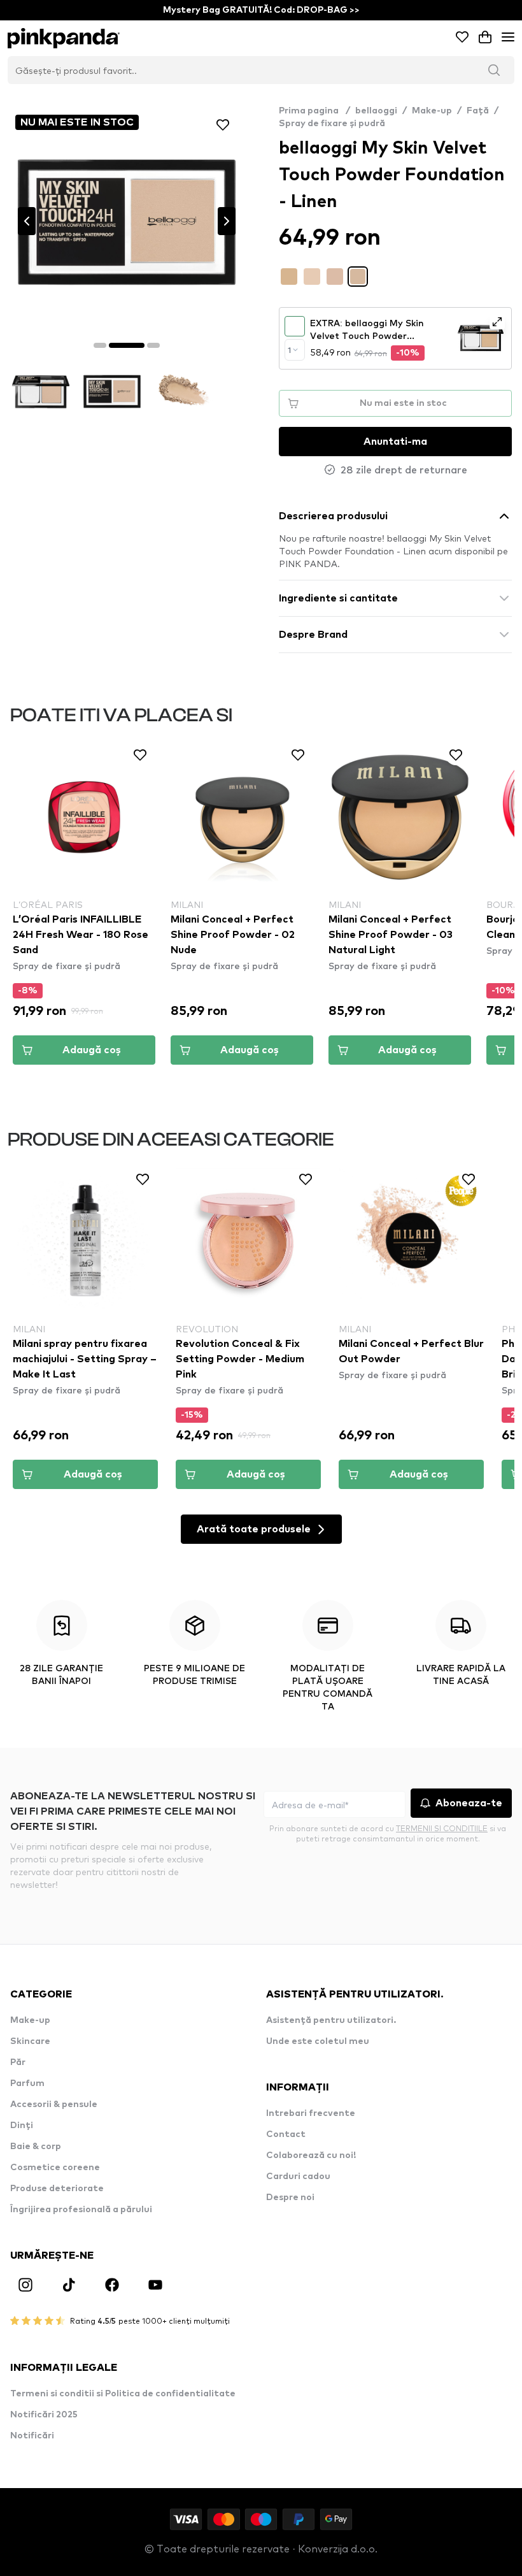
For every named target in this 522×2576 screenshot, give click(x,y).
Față (478, 111)
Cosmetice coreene (55, 2168)
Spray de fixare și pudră (332, 124)
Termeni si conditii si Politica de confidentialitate (123, 2394)
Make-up (432, 111)
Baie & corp (36, 2147)
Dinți (22, 2126)
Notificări (32, 2436)
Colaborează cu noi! (311, 2155)
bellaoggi (376, 111)
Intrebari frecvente (311, 2113)
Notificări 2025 (44, 2415)
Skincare (30, 2041)
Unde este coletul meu (318, 2041)
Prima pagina (314, 111)
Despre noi (290, 2198)
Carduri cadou (298, 2177)
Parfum (27, 2083)
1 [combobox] (289, 350)
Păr (18, 2062)
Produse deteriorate (57, 2189)
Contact (286, 2134)
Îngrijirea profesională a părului (81, 2210)
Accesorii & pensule (54, 2105)
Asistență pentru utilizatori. (331, 2020)
